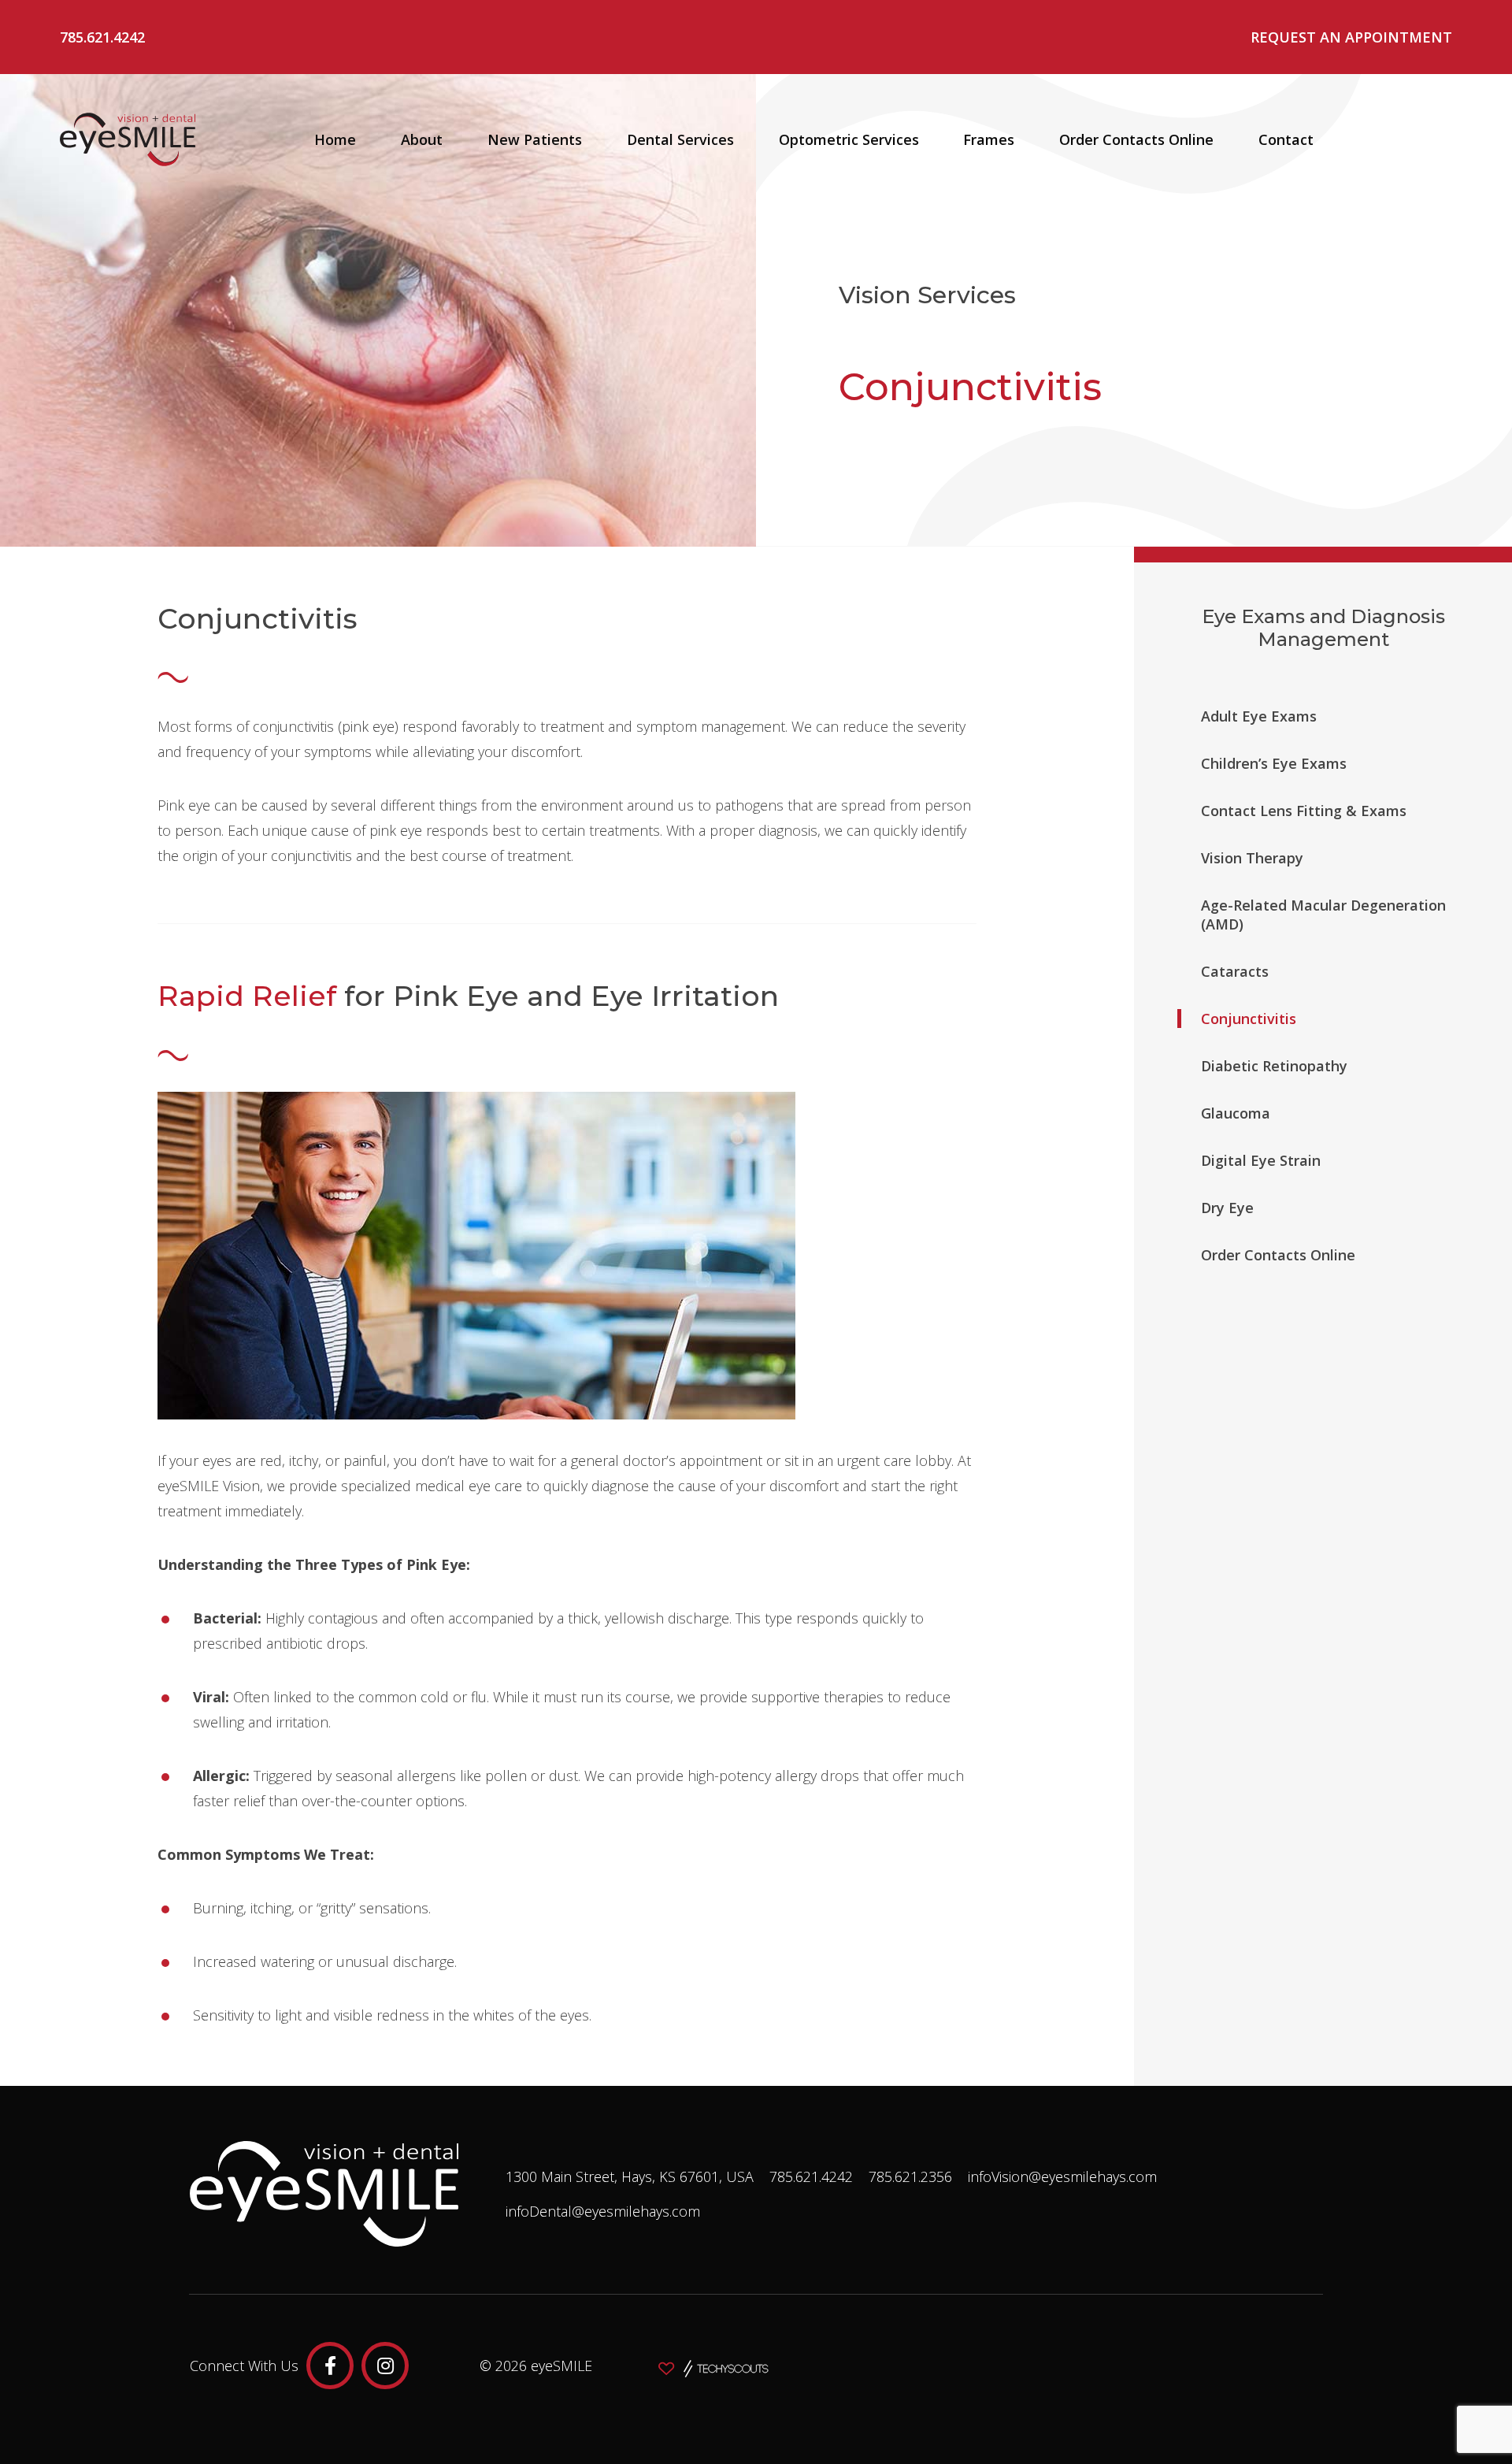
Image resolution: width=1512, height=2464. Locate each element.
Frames (989, 139)
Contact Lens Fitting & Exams (1304, 811)
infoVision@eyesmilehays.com (1062, 2176)
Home (335, 139)
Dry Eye (1227, 1208)
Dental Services (680, 139)
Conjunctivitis (1249, 1019)
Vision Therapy (1252, 858)
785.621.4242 (102, 37)
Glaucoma (1236, 1113)
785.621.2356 (910, 2176)
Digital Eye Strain (1261, 1160)
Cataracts (1235, 971)
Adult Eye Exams (1259, 716)
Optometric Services (849, 139)
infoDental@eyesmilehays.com (603, 2211)
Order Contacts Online (1136, 139)
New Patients (535, 139)
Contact (1286, 139)
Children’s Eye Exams (1274, 763)
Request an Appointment (1351, 37)
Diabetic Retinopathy (1274, 1066)
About (422, 139)
